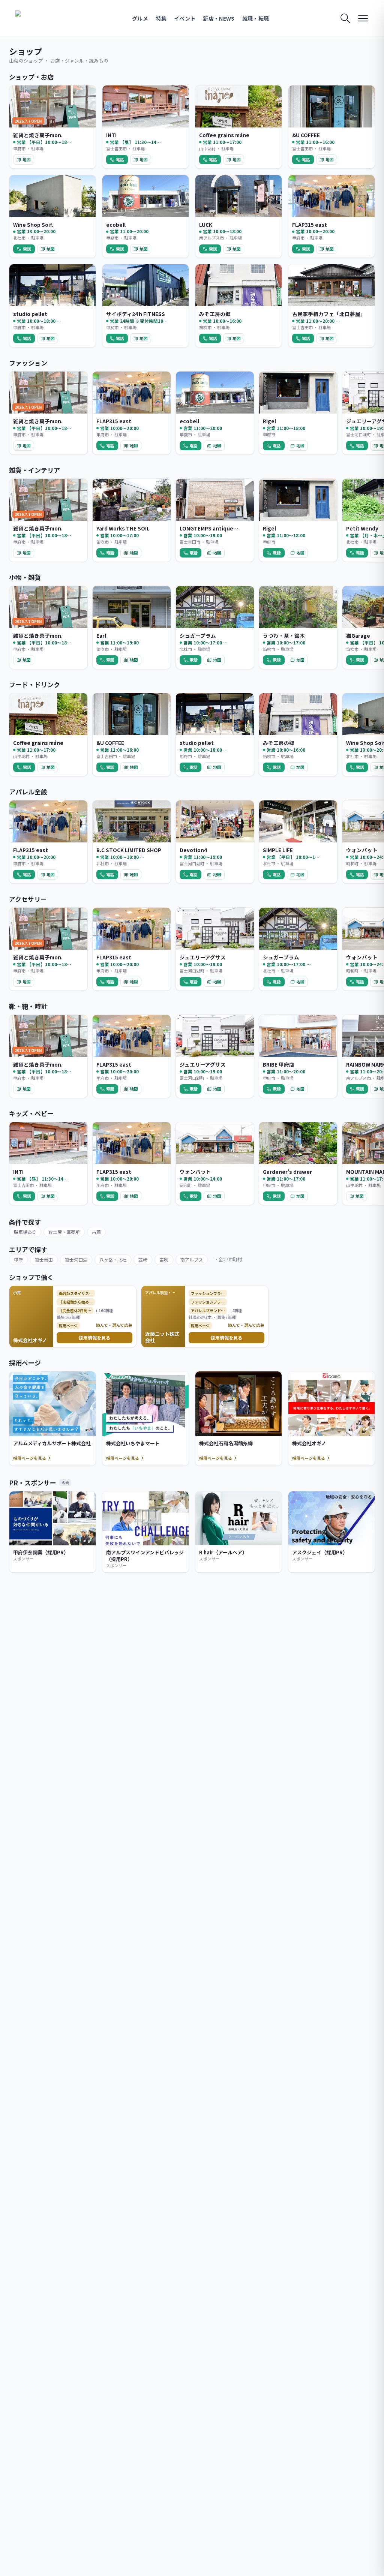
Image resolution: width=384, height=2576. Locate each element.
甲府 (18, 1260)
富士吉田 (44, 1260)
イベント (185, 18)
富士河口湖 (76, 1260)
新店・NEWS (219, 18)
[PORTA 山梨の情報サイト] (39, 18)
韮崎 (143, 1260)
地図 (27, 159)
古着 (96, 1232)
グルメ (140, 18)
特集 (161, 18)
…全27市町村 (228, 1259)
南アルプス (192, 1260)
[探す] (345, 18)
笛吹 (164, 1260)
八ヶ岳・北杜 (113, 1260)
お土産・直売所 (64, 1232)
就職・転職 (256, 18)
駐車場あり (25, 1232)
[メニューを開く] (363, 18)
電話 (120, 159)
